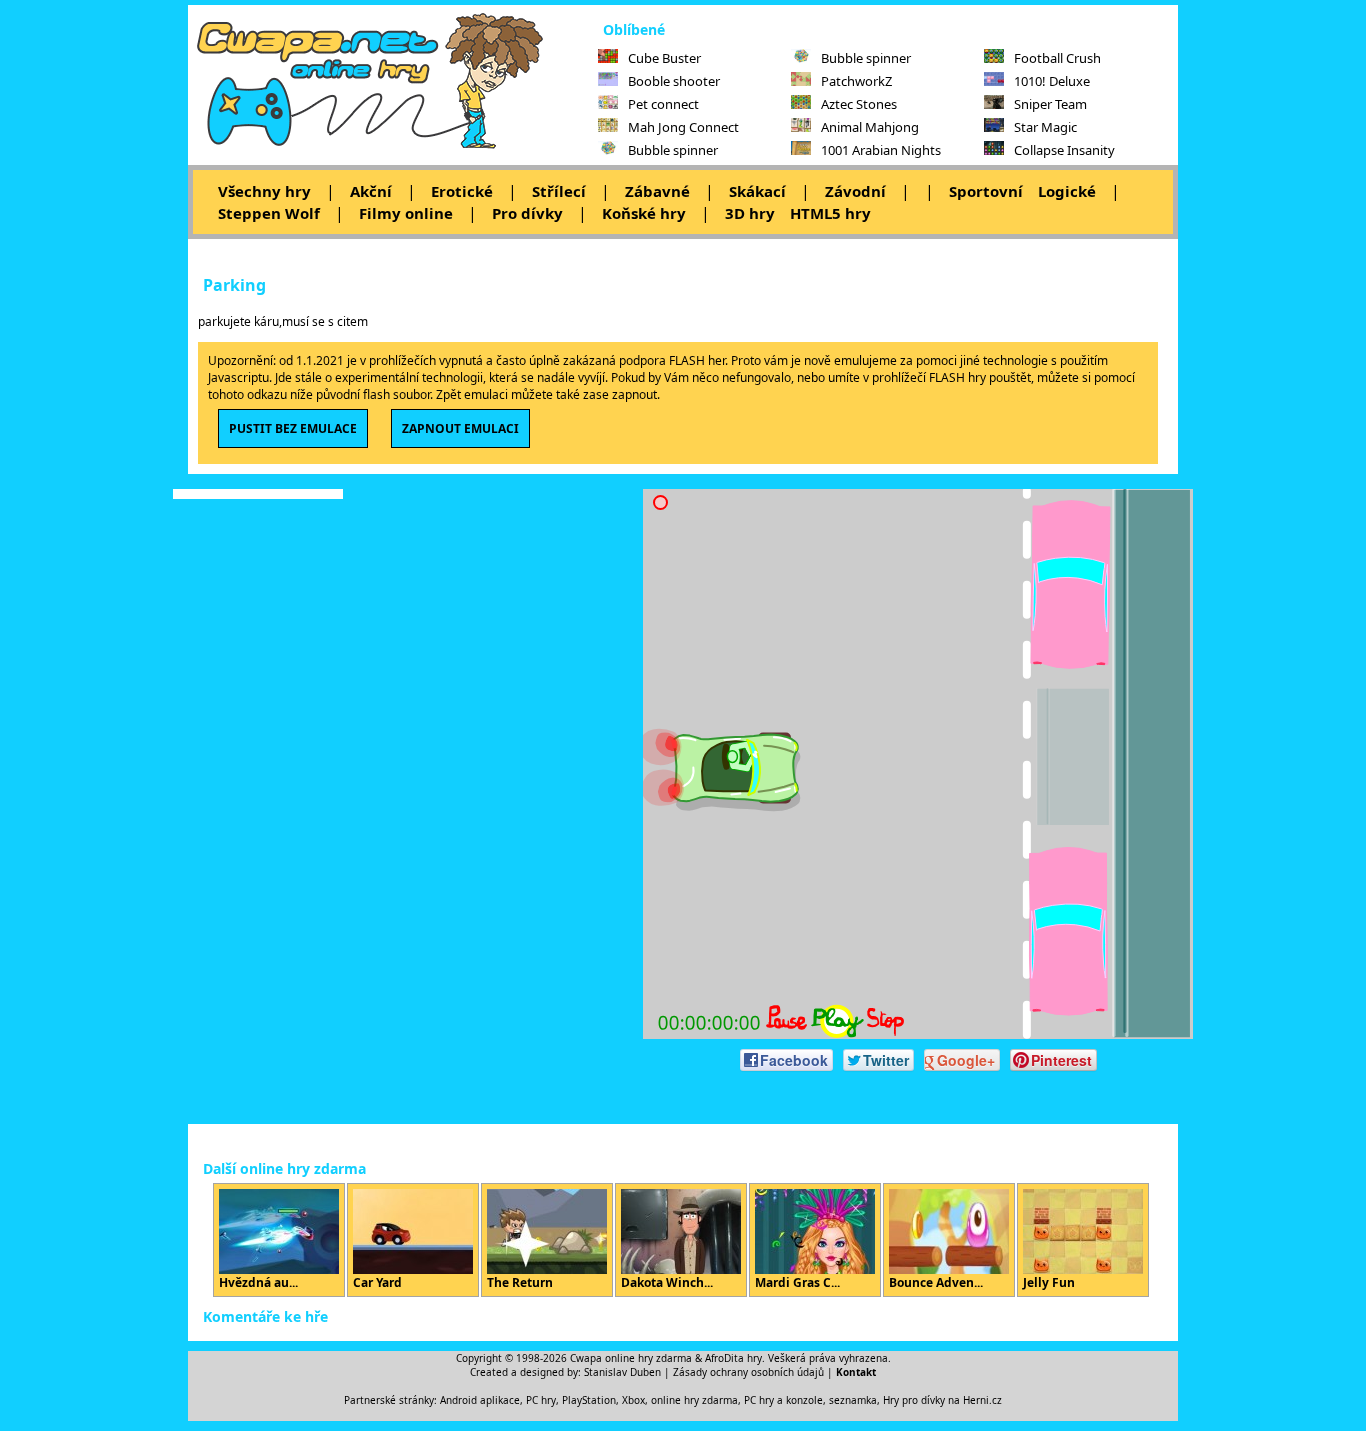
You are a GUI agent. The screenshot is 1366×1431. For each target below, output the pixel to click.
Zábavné (657, 191)
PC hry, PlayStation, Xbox (585, 1400)
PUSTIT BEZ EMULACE (293, 428)
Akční (371, 191)
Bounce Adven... (936, 1282)
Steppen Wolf (269, 213)
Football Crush (1057, 58)
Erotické (462, 191)
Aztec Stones (859, 104)
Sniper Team (1050, 104)
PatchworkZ (856, 81)
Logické (1067, 191)
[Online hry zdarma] (393, 146)
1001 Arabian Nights (881, 150)
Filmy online (406, 213)
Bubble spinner (673, 150)
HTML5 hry (830, 213)
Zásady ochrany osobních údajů (748, 1372)
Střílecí (559, 191)
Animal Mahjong (870, 127)
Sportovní (986, 191)
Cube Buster (664, 58)
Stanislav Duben (622, 1372)
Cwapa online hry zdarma (631, 1358)
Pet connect (663, 104)
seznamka (853, 1400)
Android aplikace (480, 1400)
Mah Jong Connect (683, 127)
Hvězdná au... (258, 1282)
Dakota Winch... (667, 1282)
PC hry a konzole (783, 1400)
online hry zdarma (694, 1400)
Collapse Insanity (1064, 150)
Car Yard (377, 1282)
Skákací (757, 191)
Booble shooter (674, 81)
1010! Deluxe (1052, 81)
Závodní (855, 191)
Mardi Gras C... (797, 1282)
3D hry (750, 213)
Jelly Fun (1049, 1282)
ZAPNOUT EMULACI (460, 428)
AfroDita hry (733, 1358)
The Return (520, 1282)
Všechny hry (264, 191)
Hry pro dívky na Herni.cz (942, 1400)
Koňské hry (644, 213)
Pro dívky (527, 213)
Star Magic (1045, 127)
